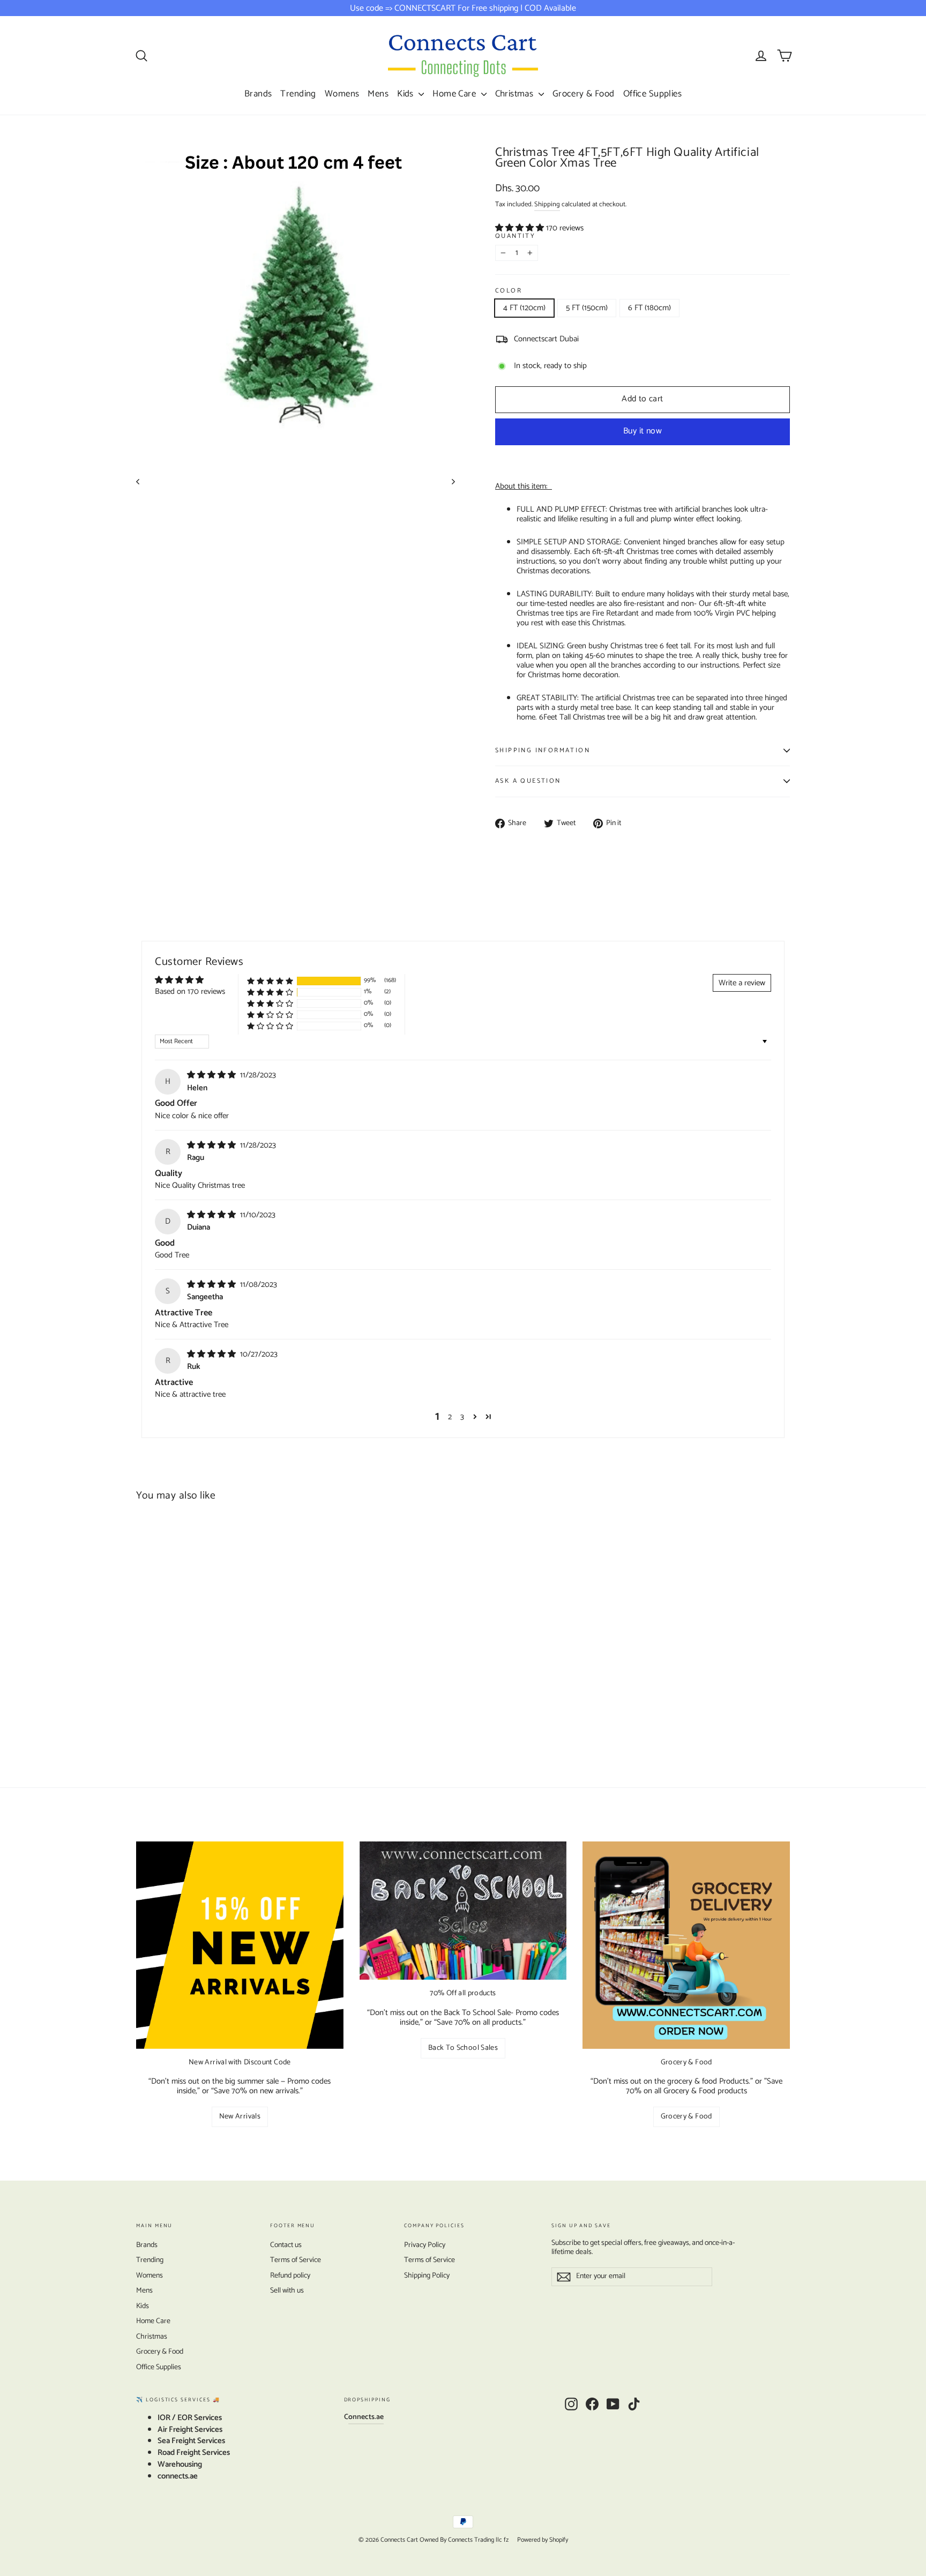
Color (509, 291)
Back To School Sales (463, 2048)
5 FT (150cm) (587, 308)
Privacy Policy (425, 2245)
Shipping (547, 204)
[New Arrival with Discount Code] (240, 1945)
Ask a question (528, 781)
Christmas (516, 94)
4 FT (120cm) (524, 308)
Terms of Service (296, 2260)
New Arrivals (240, 2117)
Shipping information (543, 750)
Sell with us (287, 2291)
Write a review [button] (742, 983)
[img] (212, 1075)
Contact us (286, 2245)
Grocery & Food (584, 94)
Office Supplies (652, 94)
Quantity (515, 237)
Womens (342, 94)
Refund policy (290, 2276)
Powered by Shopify (543, 2540)
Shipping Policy (427, 2276)
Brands (258, 94)
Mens (378, 94)
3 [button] (462, 1417)
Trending (298, 94)
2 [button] (450, 1417)
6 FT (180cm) (649, 308)
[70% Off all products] (463, 1911)
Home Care (455, 94)
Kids (406, 94)
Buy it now (643, 431)
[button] (521, 228)
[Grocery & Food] (686, 1945)
